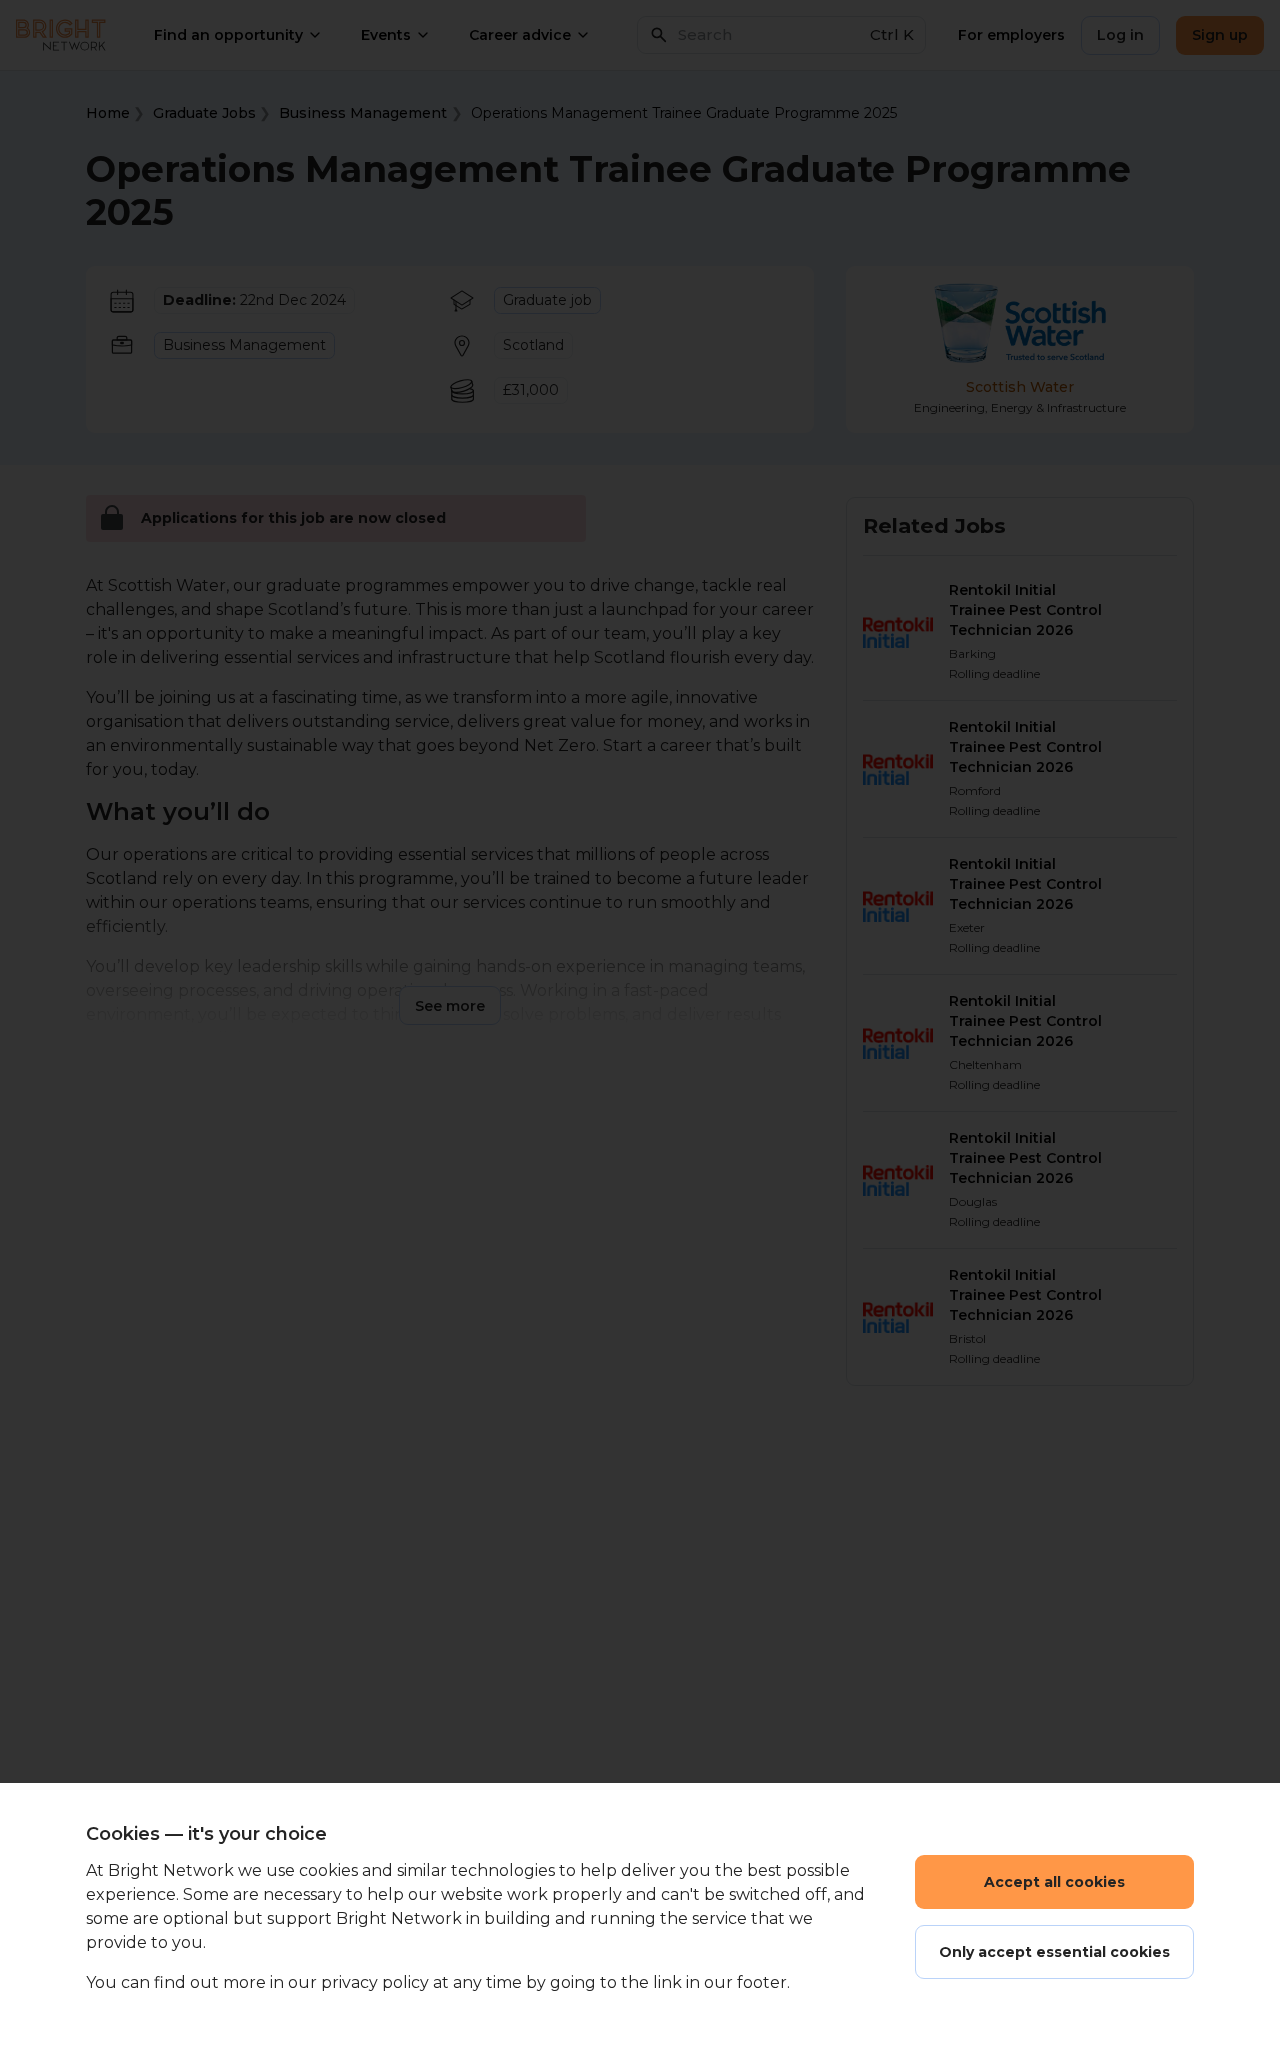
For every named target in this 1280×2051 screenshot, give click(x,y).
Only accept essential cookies (1054, 1952)
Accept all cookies (1054, 1882)
